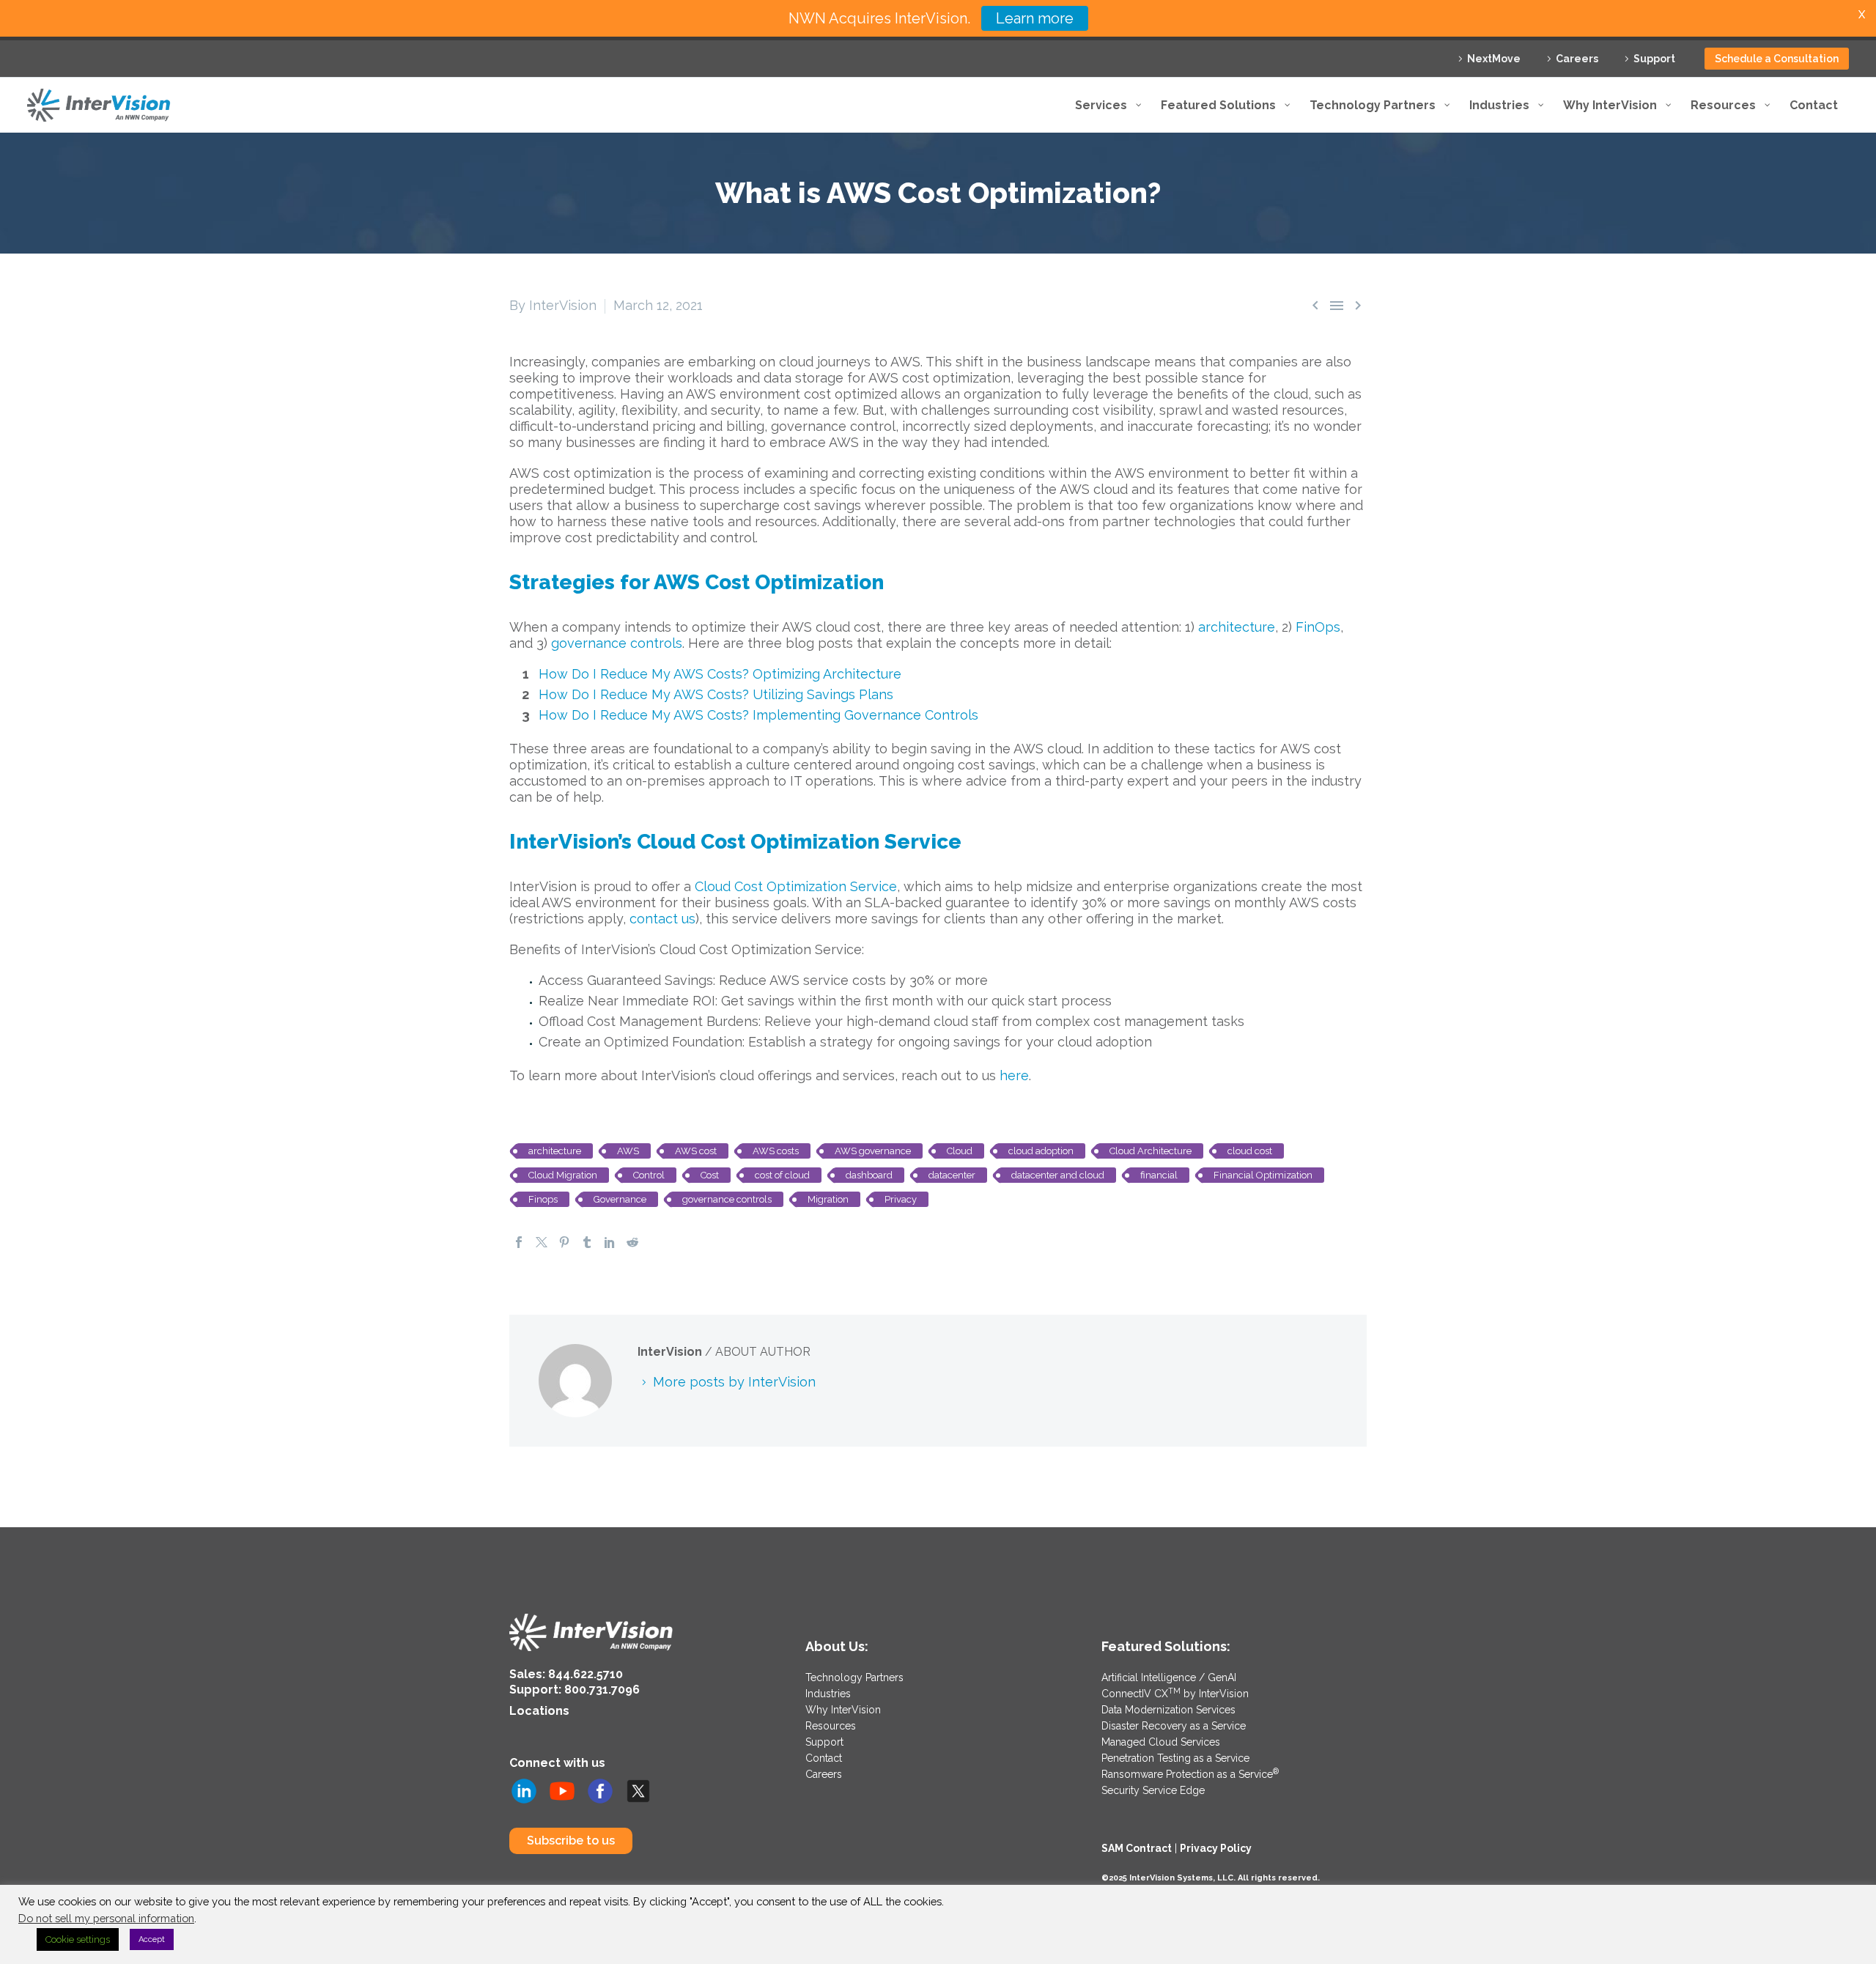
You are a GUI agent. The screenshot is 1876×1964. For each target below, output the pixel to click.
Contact (824, 1758)
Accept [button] (152, 1939)
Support (1654, 59)
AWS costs (776, 1151)
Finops (543, 1199)
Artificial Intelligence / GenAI (1169, 1677)
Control (649, 1175)
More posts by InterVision (734, 1382)
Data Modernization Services (1168, 1710)
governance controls (617, 643)
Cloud (960, 1151)
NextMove (1494, 59)
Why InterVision (843, 1710)
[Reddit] (632, 1242)
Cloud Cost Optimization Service (796, 886)
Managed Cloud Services (1161, 1742)
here (1014, 1075)
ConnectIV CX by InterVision (1175, 1694)
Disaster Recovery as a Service (1174, 1726)
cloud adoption (1041, 1151)
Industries (828, 1694)
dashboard (869, 1175)
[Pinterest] (564, 1242)
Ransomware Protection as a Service (1190, 1774)
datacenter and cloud (1058, 1175)
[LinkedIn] (610, 1242)
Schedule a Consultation (1777, 59)
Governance (620, 1199)
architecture (1237, 627)
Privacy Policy (1216, 1848)
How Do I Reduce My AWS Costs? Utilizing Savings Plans (716, 694)
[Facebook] (519, 1242)
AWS (628, 1151)
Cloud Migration (563, 1175)
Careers (1577, 59)
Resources (831, 1726)
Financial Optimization (1263, 1175)
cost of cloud (782, 1175)
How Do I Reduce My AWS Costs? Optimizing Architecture (720, 674)
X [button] (1862, 14)
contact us (662, 919)
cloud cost (1250, 1151)
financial (1159, 1175)
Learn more (1035, 18)
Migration (828, 1199)
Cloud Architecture (1151, 1151)
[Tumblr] (587, 1242)
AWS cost (696, 1151)
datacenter (952, 1175)
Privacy (901, 1199)
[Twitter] (542, 1242)
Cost (710, 1175)
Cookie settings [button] (78, 1939)
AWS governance (873, 1151)
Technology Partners (854, 1677)
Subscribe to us (571, 1841)
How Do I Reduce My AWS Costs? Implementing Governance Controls (758, 715)
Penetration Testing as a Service (1175, 1758)
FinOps (1318, 627)
